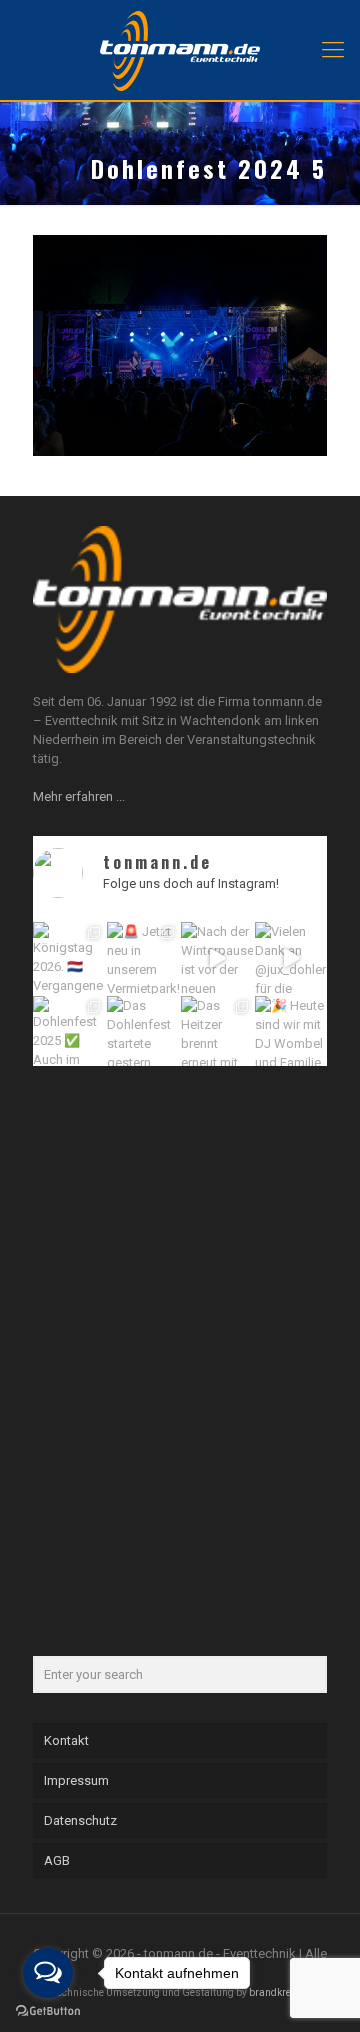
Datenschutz (80, 1820)
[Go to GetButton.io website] (48, 2011)
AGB (57, 1860)
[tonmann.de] (180, 50)
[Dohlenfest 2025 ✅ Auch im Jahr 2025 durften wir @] (69, 1032)
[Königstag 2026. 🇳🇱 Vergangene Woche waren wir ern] (69, 958)
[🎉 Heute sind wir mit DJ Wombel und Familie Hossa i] (291, 1032)
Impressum (76, 1780)
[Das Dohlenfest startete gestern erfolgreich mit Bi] (143, 1032)
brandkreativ (278, 1992)
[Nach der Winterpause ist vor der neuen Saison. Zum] (217, 958)
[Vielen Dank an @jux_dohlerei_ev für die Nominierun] (291, 958)
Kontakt (66, 1740)
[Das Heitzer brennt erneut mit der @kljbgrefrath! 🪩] (217, 1032)
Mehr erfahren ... (79, 796)
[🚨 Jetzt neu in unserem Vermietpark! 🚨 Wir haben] (143, 958)
